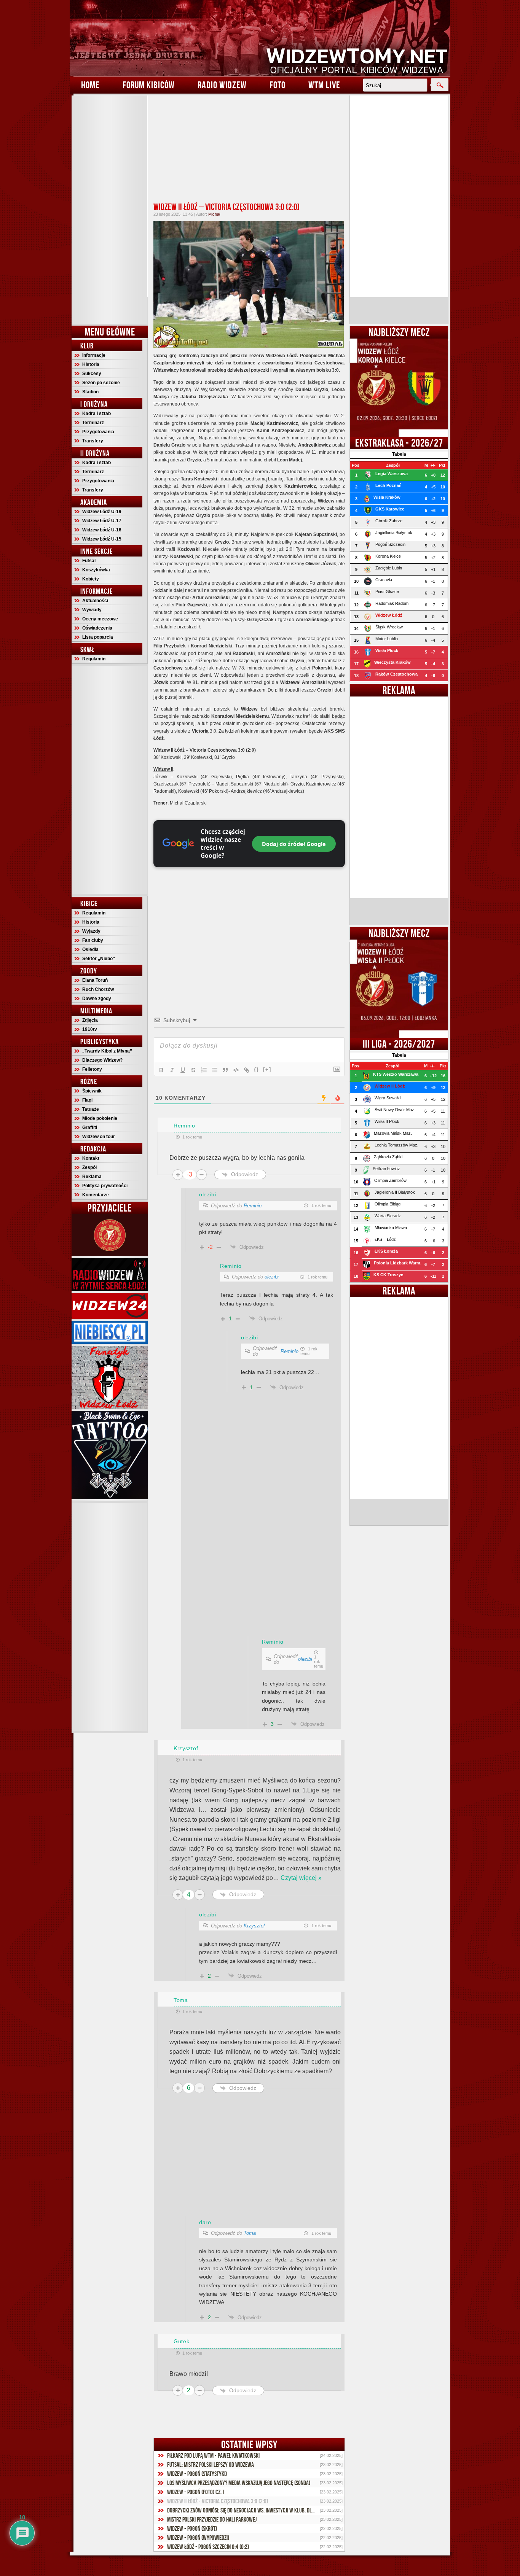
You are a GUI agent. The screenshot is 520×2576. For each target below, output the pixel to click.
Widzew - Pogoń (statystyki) (197, 2474)
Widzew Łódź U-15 (102, 539)
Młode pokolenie (100, 1118)
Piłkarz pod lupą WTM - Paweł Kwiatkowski (213, 2455)
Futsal (89, 561)
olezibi (272, 1277)
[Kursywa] (172, 1070)
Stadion (90, 392)
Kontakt (91, 1158)
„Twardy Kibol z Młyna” (107, 1051)
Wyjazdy (91, 931)
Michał (214, 214)
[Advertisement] (110, 210)
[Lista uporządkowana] (204, 1070)
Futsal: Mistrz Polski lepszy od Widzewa (211, 2465)
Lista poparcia (98, 637)
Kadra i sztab (97, 413)
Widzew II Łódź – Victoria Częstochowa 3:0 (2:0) (227, 207)
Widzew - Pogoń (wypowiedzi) (198, 2538)
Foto (278, 85)
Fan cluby (93, 940)
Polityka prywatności (105, 1186)
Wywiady (92, 610)
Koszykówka (96, 570)
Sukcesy (92, 374)
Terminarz (93, 423)
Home (90, 85)
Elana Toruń (95, 980)
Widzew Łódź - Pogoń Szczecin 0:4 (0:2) (208, 2547)
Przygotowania (98, 432)
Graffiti (90, 1127)
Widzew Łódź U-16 (102, 530)
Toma (250, 2233)
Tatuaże (91, 1109)
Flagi (87, 1100)
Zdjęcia (90, 1020)
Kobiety (91, 579)
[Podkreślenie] (183, 1070)
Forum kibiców (149, 85)
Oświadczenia (97, 628)
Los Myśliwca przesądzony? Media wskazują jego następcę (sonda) (239, 2483)
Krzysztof (254, 1926)
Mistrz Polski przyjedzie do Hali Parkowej (212, 2519)
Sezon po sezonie (101, 383)
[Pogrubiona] (161, 1070)
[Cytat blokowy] (225, 1070)
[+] (267, 1069)
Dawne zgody (97, 999)
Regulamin (94, 659)
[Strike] (193, 1070)
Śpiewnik (92, 1091)
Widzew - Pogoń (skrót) (192, 2528)
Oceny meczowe (100, 619)
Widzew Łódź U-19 (102, 512)
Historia (91, 364)
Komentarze (96, 1195)
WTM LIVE (324, 85)
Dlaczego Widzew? (102, 1060)
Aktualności (95, 601)
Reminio (253, 1206)
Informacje (94, 355)
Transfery (93, 441)
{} (257, 1069)
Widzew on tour (99, 1137)
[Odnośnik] (247, 1070)
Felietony (92, 1069)
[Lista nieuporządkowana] (215, 1070)
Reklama (92, 1177)
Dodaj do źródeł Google (294, 844)
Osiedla (90, 949)
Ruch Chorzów (98, 989)
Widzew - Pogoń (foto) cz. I (195, 2492)
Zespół (89, 1167)
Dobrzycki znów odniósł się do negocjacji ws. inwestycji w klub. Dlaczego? (248, 2510)
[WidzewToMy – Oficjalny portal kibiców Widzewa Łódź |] (260, 38)
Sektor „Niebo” (99, 959)
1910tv (90, 1029)
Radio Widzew (222, 85)
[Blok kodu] (236, 1070)
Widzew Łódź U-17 (102, 521)
